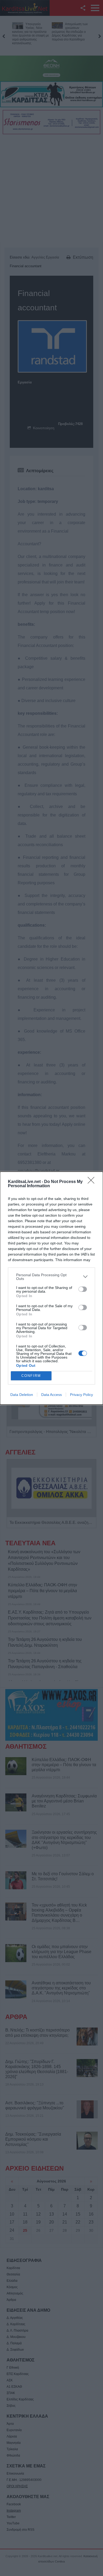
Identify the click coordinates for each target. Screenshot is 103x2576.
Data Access (51, 1395)
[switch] (83, 1289)
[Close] (93, 1182)
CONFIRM (31, 1376)
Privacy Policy (81, 1395)
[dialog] (51, 1288)
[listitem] (51, 1277)
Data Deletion (22, 1395)
